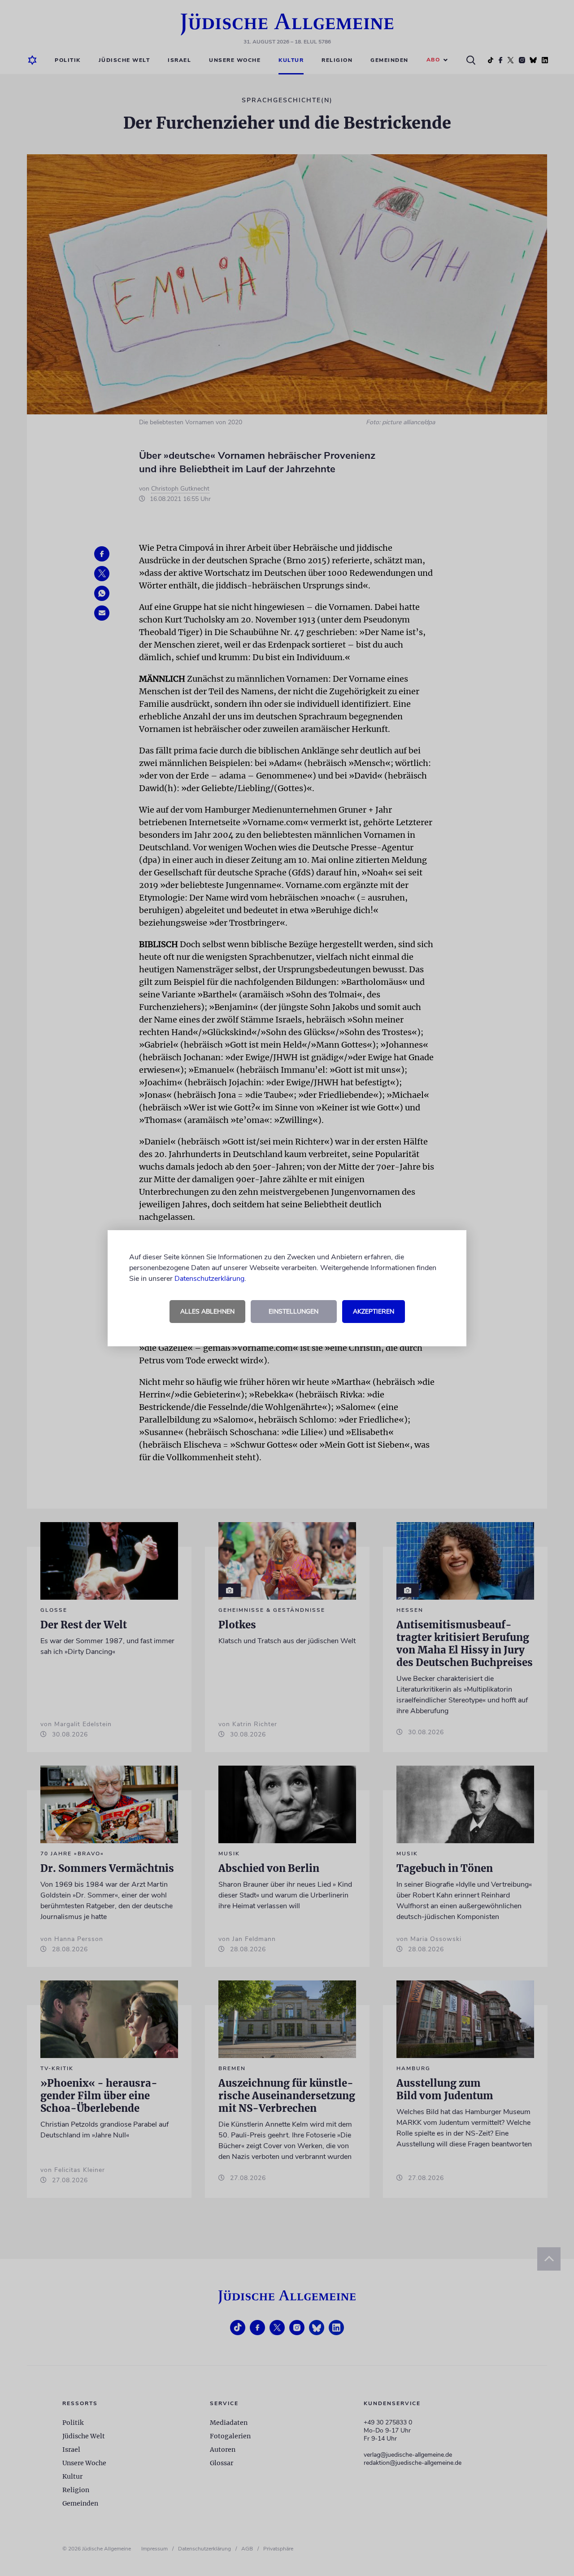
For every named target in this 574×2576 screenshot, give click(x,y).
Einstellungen (294, 1312)
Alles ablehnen (207, 1312)
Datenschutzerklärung (209, 1279)
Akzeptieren (374, 1312)
